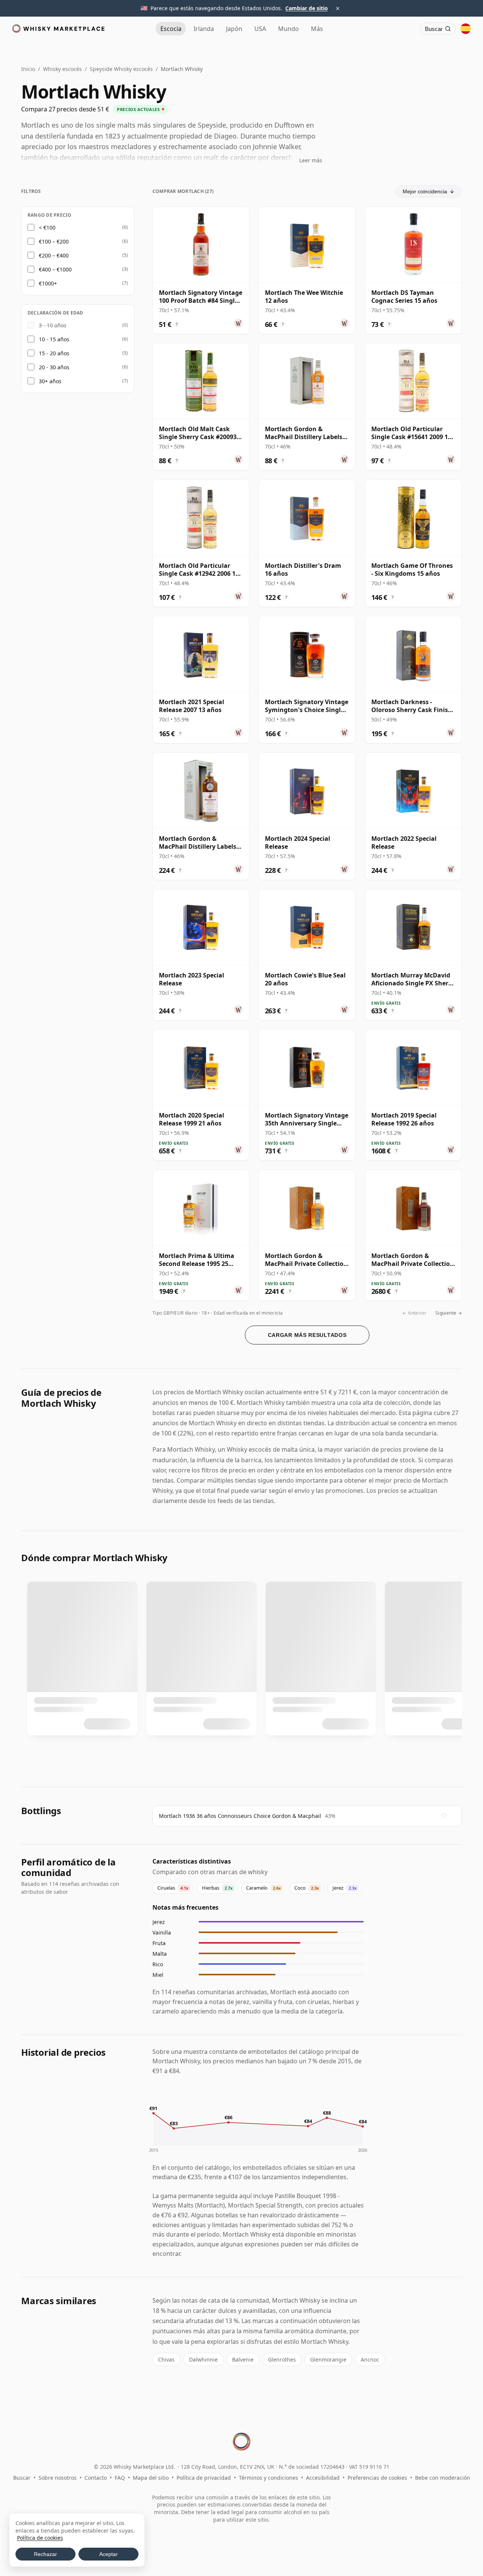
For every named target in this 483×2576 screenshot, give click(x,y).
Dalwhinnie (203, 2359)
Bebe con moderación (443, 2478)
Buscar (22, 2478)
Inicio (28, 69)
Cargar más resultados (307, 1335)
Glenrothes (282, 2359)
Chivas (166, 2359)
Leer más (311, 160)
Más (317, 29)
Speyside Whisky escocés (121, 69)
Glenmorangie (328, 2359)
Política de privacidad (204, 2478)
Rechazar (45, 2554)
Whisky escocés (62, 69)
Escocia (171, 29)
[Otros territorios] (466, 29)
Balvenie (243, 2359)
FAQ (120, 2478)
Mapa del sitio (151, 2478)
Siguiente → (449, 1313)
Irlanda (204, 29)
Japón (234, 29)
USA (260, 29)
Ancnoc (370, 2359)
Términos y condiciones (268, 2478)
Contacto (96, 2478)
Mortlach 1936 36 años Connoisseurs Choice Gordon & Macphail (240, 1816)
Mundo (288, 29)
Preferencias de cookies (377, 2478)
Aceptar (108, 2554)
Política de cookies (40, 2538)
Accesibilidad (323, 2478)
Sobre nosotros (58, 2478)
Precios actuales (138, 109)
